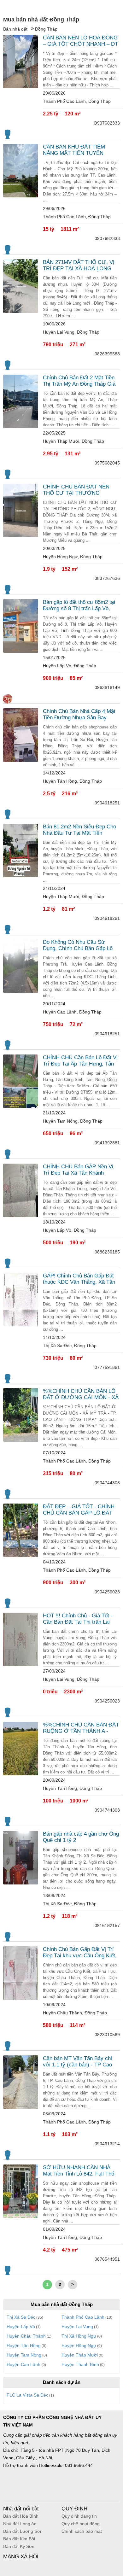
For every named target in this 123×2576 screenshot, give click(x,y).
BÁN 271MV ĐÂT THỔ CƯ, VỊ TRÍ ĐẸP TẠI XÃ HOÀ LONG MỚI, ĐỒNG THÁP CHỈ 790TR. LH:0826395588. (80, 266)
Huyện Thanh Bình (80, 2364)
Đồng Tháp (46, 29)
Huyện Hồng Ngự (79, 2345)
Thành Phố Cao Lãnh (83, 2317)
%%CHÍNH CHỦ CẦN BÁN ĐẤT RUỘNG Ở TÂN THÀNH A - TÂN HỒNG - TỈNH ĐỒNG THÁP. (81, 1728)
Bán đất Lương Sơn (23, 2531)
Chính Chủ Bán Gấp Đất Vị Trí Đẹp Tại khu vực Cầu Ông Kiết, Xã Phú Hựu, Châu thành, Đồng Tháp (80, 1953)
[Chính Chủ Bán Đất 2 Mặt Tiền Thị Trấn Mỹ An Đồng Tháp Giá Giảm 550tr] (21, 401)
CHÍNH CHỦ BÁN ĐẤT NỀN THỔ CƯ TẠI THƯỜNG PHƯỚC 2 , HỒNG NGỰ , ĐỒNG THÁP (76, 490)
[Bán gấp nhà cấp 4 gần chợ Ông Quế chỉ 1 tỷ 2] (21, 1858)
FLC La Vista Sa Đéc (27, 2395)
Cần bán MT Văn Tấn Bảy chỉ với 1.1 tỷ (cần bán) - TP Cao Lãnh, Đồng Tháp (77, 2062)
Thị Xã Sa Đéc (21, 2317)
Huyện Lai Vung (77, 2327)
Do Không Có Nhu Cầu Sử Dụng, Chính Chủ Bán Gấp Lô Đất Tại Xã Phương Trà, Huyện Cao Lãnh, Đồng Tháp (79, 945)
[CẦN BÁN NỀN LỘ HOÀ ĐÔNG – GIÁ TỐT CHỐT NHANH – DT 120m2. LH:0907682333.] (21, 61)
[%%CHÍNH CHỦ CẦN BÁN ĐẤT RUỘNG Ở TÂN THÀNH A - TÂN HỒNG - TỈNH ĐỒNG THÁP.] (21, 1749)
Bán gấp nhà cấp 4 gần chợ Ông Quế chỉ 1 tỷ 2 (81, 1837)
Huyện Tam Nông (24, 2355)
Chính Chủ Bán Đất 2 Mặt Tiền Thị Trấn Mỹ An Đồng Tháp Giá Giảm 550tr (79, 381)
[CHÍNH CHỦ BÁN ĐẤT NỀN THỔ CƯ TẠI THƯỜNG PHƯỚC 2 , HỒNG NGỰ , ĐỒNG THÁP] (21, 511)
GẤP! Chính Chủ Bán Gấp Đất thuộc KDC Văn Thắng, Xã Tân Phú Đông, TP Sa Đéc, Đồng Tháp (79, 1279)
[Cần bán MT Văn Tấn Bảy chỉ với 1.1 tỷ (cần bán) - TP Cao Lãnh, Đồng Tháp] (21, 2082)
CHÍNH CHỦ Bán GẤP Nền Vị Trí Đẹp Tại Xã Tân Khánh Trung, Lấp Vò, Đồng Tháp (78, 1170)
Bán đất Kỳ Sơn (19, 2546)
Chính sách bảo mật (82, 2531)
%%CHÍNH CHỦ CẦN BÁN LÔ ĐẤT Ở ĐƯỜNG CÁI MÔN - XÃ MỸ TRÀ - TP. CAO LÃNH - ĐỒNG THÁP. (81, 1394)
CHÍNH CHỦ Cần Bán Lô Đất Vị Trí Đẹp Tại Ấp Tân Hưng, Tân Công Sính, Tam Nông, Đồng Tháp (80, 1061)
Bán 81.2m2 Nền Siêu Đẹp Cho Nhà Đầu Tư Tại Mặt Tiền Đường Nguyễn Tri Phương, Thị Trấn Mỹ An (80, 830)
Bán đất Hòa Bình (21, 2516)
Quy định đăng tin (79, 2516)
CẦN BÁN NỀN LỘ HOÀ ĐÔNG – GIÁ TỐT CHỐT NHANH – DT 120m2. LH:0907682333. (80, 41)
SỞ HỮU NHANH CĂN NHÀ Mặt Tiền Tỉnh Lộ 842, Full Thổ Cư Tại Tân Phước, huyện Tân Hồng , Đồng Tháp (79, 2171)
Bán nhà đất (15, 29)
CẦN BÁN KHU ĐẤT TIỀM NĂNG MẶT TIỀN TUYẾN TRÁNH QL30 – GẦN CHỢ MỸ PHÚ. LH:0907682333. (79, 150)
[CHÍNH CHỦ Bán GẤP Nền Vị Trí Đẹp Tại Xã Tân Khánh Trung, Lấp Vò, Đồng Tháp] (21, 1190)
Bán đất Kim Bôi (19, 2539)
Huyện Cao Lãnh (23, 2364)
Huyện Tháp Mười (80, 2355)
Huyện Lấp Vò (21, 2327)
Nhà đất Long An (20, 2524)
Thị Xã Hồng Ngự (79, 2336)
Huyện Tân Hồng (24, 2345)
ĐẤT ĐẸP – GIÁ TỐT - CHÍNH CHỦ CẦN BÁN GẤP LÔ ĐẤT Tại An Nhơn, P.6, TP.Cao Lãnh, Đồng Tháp (80, 1510)
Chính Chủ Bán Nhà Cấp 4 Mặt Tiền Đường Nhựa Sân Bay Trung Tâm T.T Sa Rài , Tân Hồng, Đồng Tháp (79, 715)
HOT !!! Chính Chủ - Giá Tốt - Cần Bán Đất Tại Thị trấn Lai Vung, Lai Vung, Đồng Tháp (78, 1619)
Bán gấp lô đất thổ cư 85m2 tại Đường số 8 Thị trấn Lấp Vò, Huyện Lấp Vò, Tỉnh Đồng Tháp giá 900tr (80, 605)
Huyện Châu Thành (26, 2336)
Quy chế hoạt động (81, 2524)
